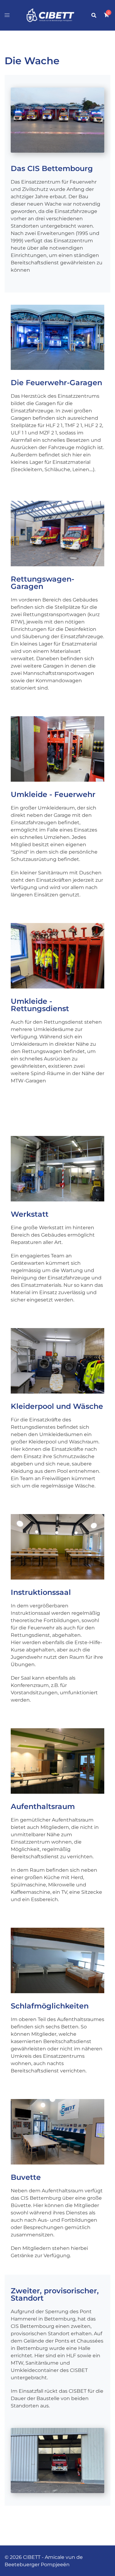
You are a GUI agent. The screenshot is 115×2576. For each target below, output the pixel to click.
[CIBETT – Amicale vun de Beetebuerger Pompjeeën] (50, 15)
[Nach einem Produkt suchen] (94, 15)
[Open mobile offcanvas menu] (7, 15)
